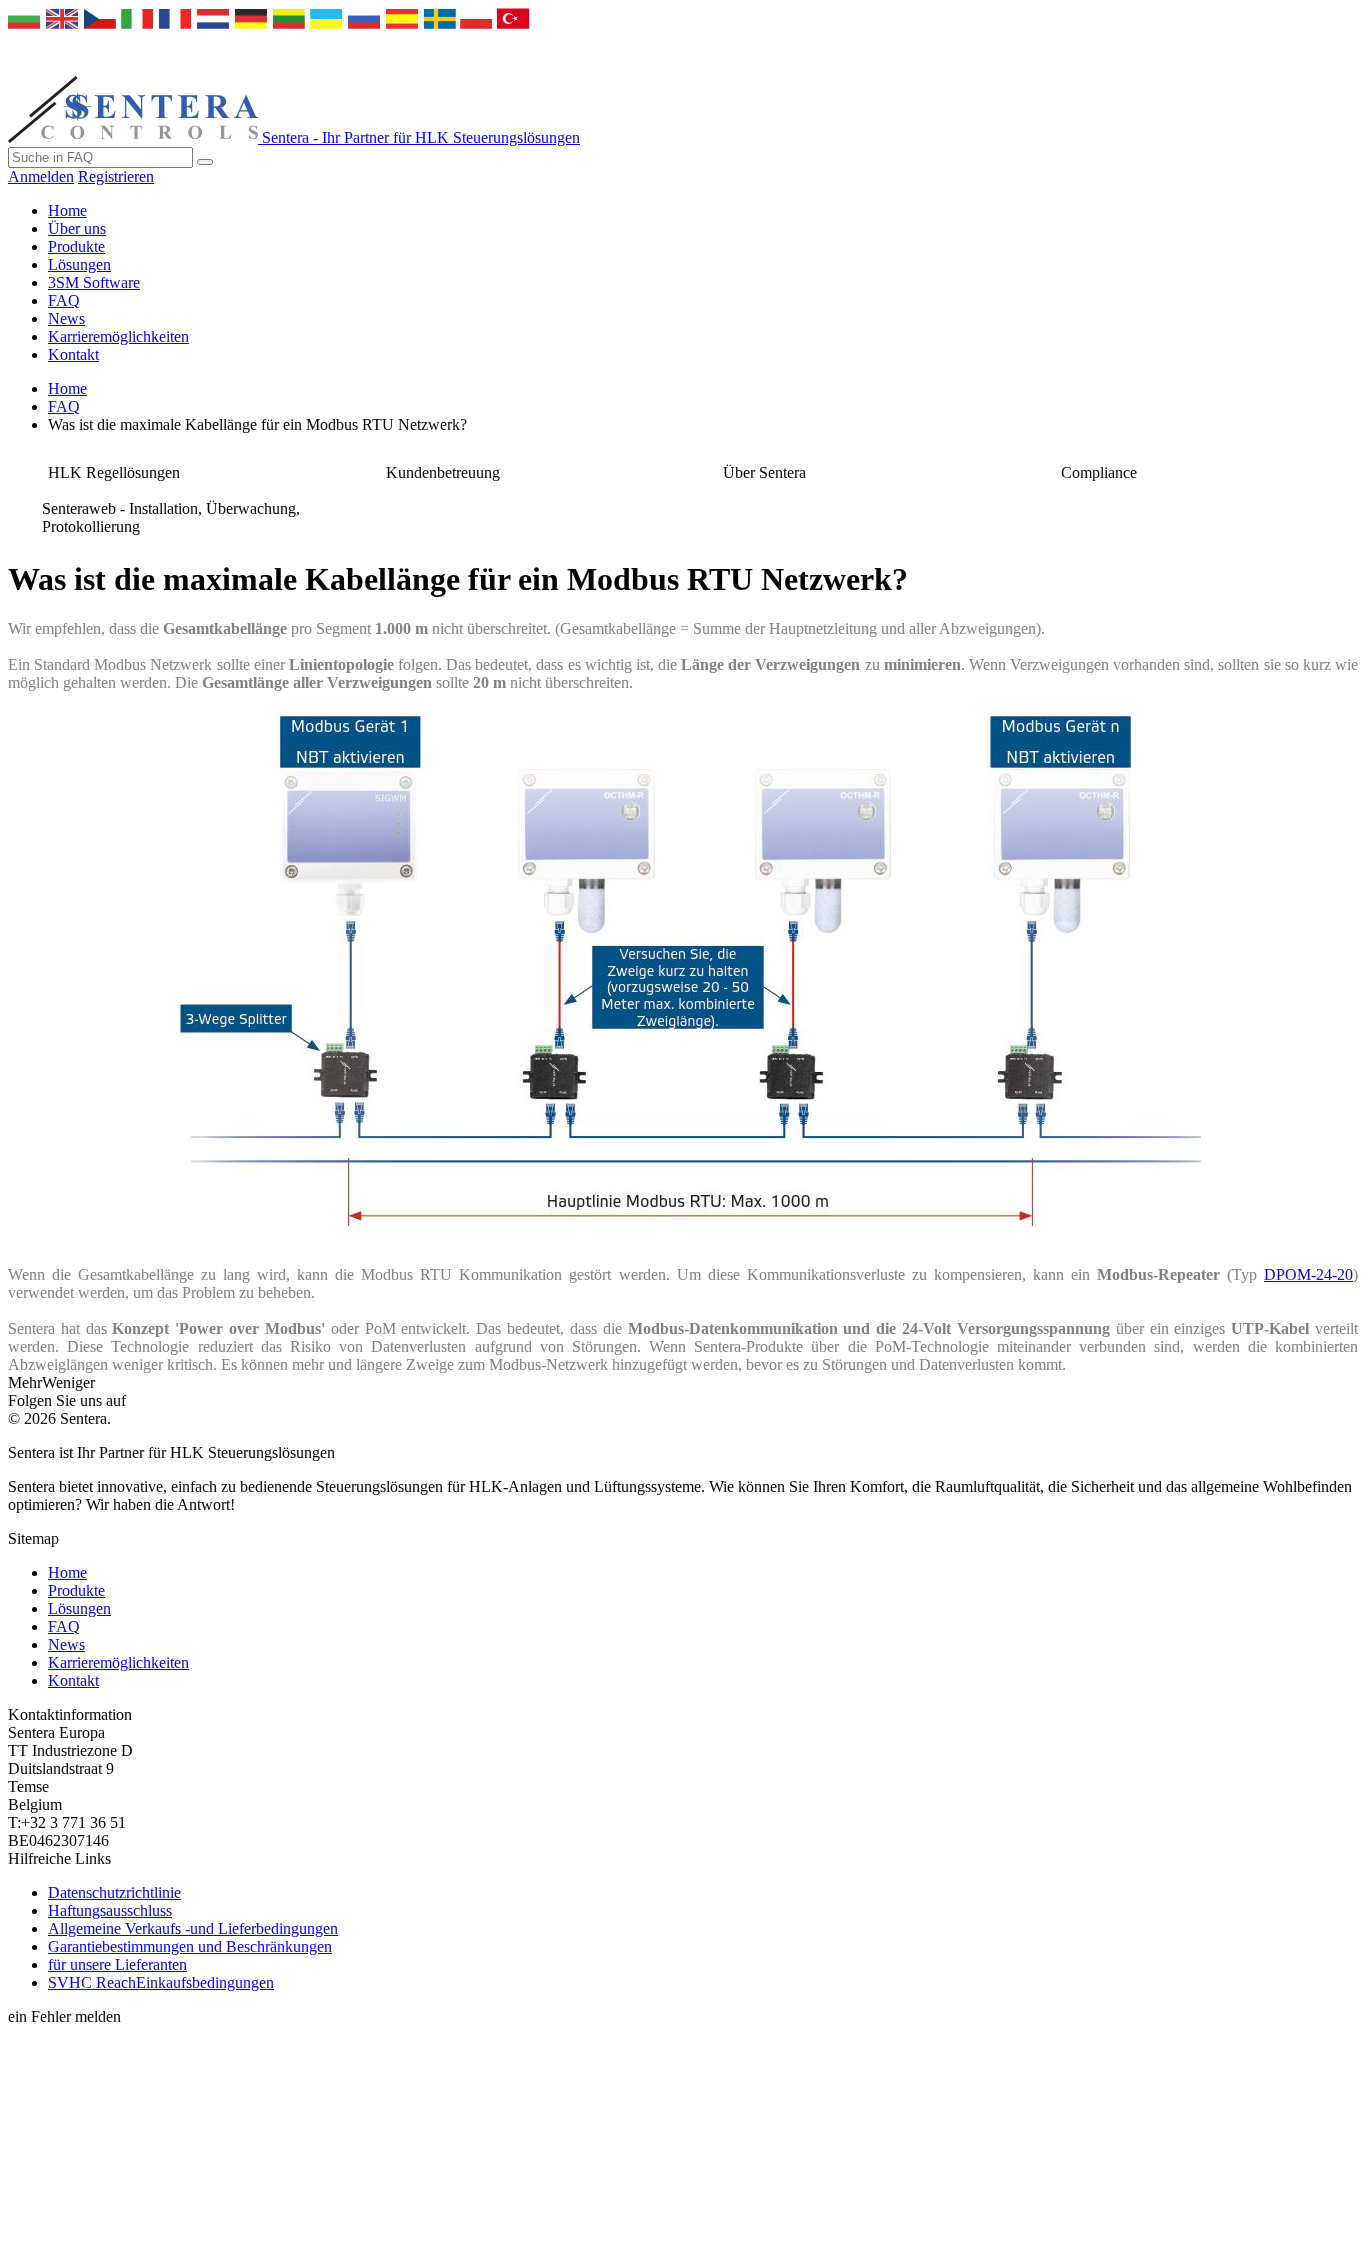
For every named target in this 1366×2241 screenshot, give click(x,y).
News (66, 318)
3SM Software (94, 282)
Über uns (77, 228)
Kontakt (73, 354)
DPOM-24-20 (1308, 1274)
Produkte (76, 246)
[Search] (205, 162)
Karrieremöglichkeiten (118, 336)
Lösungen (79, 264)
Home (67, 210)
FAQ (64, 300)
